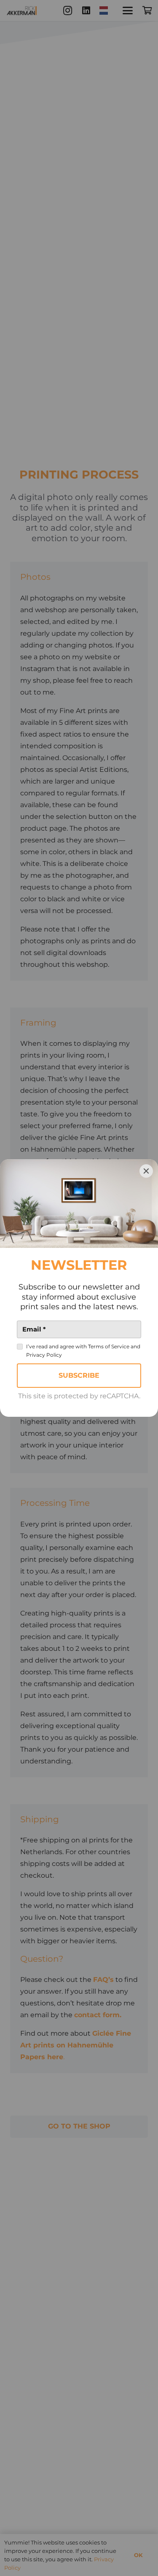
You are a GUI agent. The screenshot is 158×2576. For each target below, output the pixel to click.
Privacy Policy (44, 1355)
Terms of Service (109, 1346)
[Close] (146, 1171)
